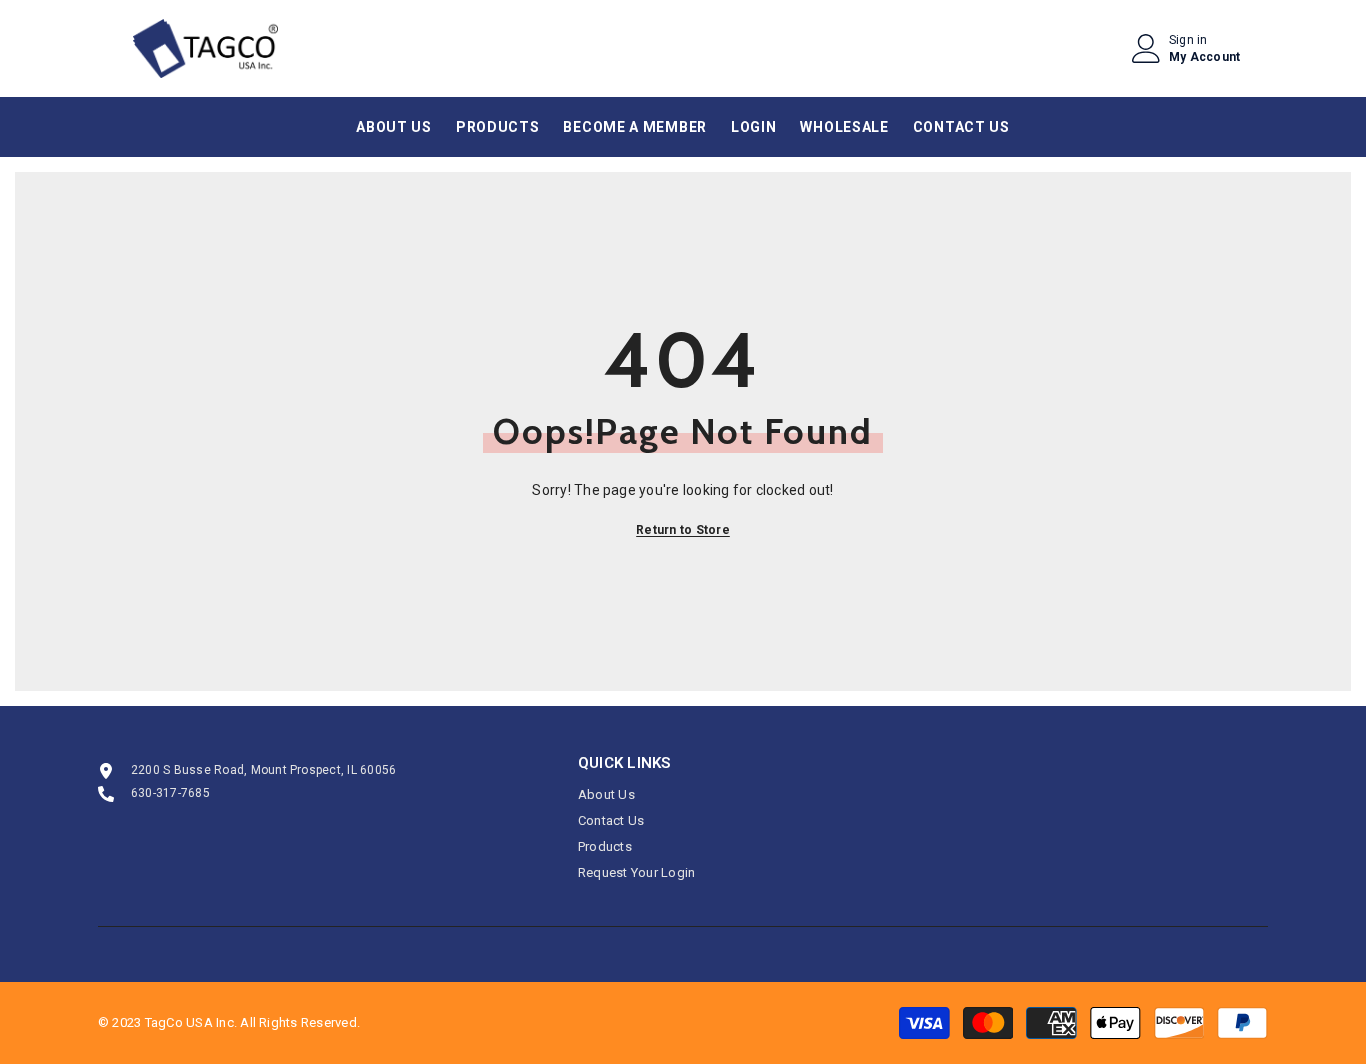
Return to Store (683, 530)
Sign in (1188, 40)
